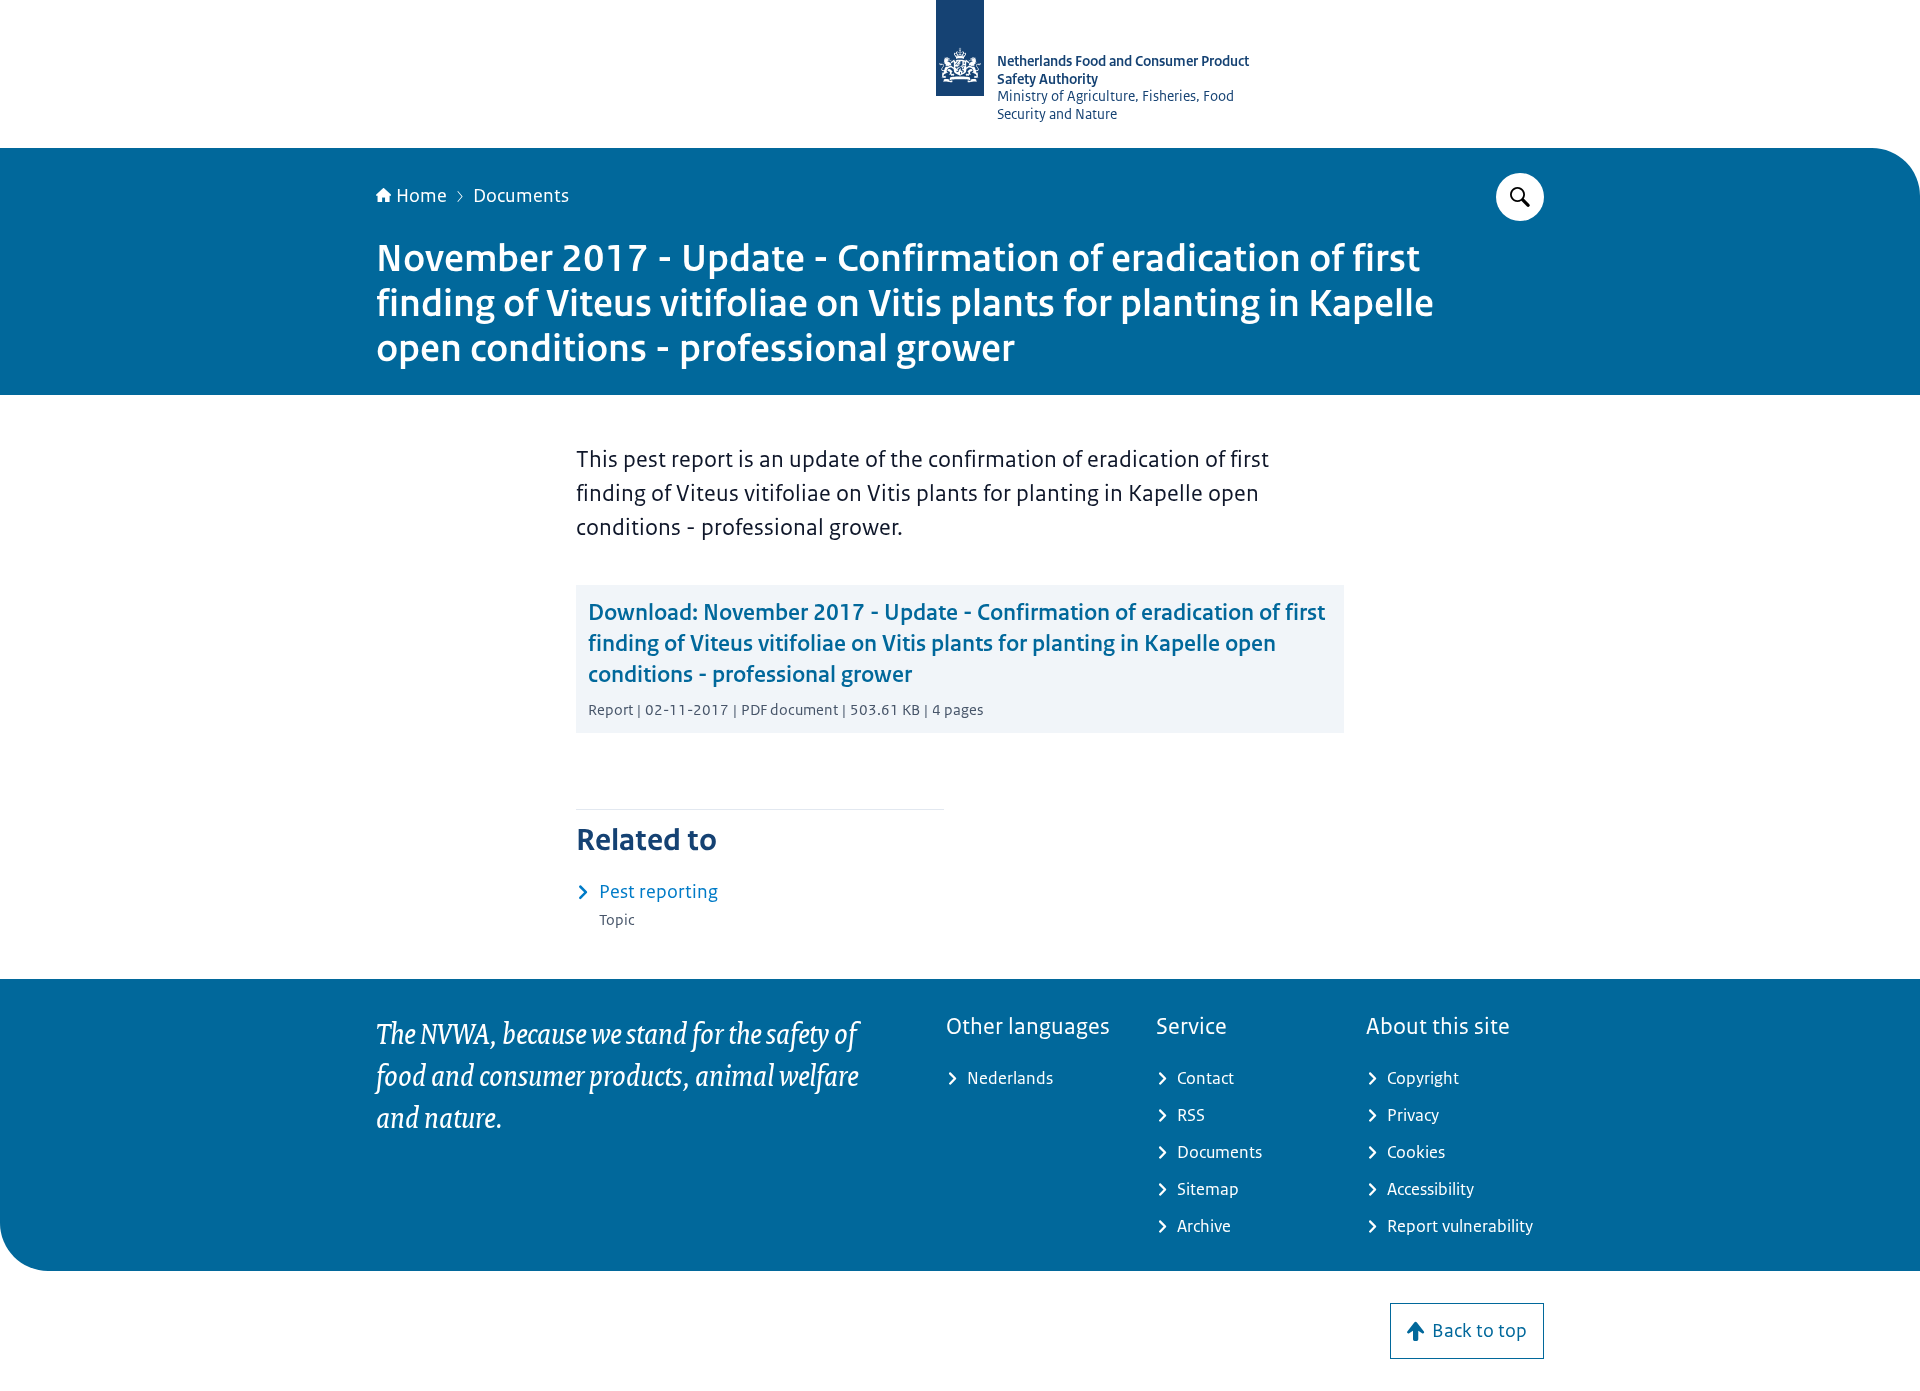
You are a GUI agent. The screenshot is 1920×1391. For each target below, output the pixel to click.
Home (421, 196)
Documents (521, 196)
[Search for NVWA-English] (1520, 197)
